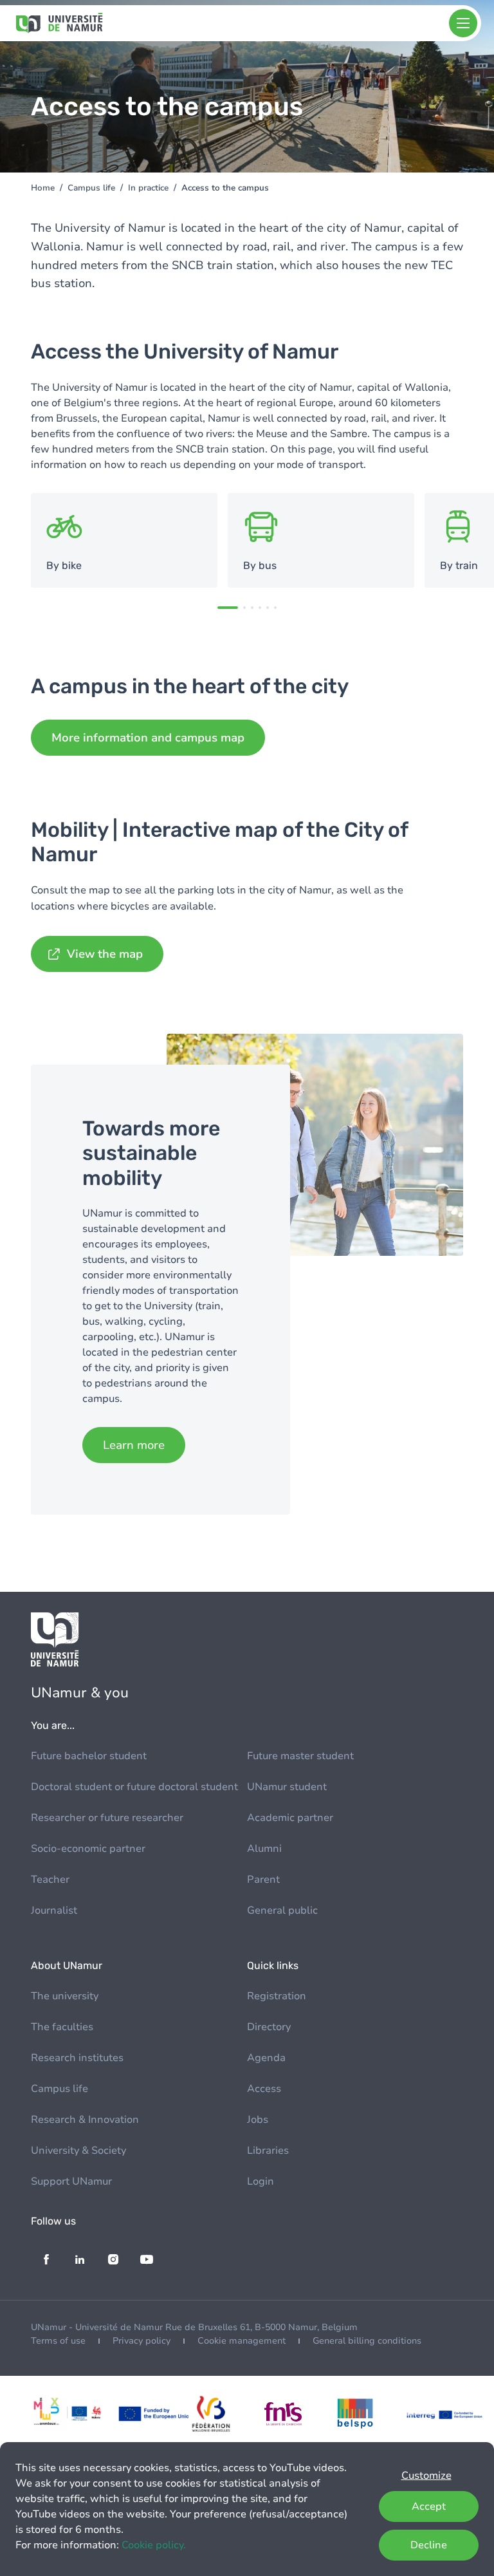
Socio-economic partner (88, 1849)
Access (264, 2089)
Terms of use (58, 2341)
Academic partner (290, 1818)
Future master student (300, 1756)
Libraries (268, 2151)
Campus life (91, 188)
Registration (277, 1996)
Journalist (54, 1910)
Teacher (50, 1880)
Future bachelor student (89, 1756)
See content (124, 541)
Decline (429, 2545)
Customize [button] (426, 2476)
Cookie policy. (154, 2545)
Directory (269, 2027)
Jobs (258, 2120)
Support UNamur (71, 2181)
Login (261, 2181)
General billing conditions (367, 2341)
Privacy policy (142, 2341)
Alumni (264, 1849)
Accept (429, 2506)
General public (282, 1910)
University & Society (78, 2151)
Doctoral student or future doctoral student (134, 1787)
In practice (148, 188)
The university (65, 1996)
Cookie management (242, 2341)
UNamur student (287, 1787)
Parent (263, 1880)
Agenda (266, 2058)
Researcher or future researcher (107, 1818)
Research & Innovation (85, 2120)
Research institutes (77, 2058)
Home (43, 188)
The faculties (62, 2027)
